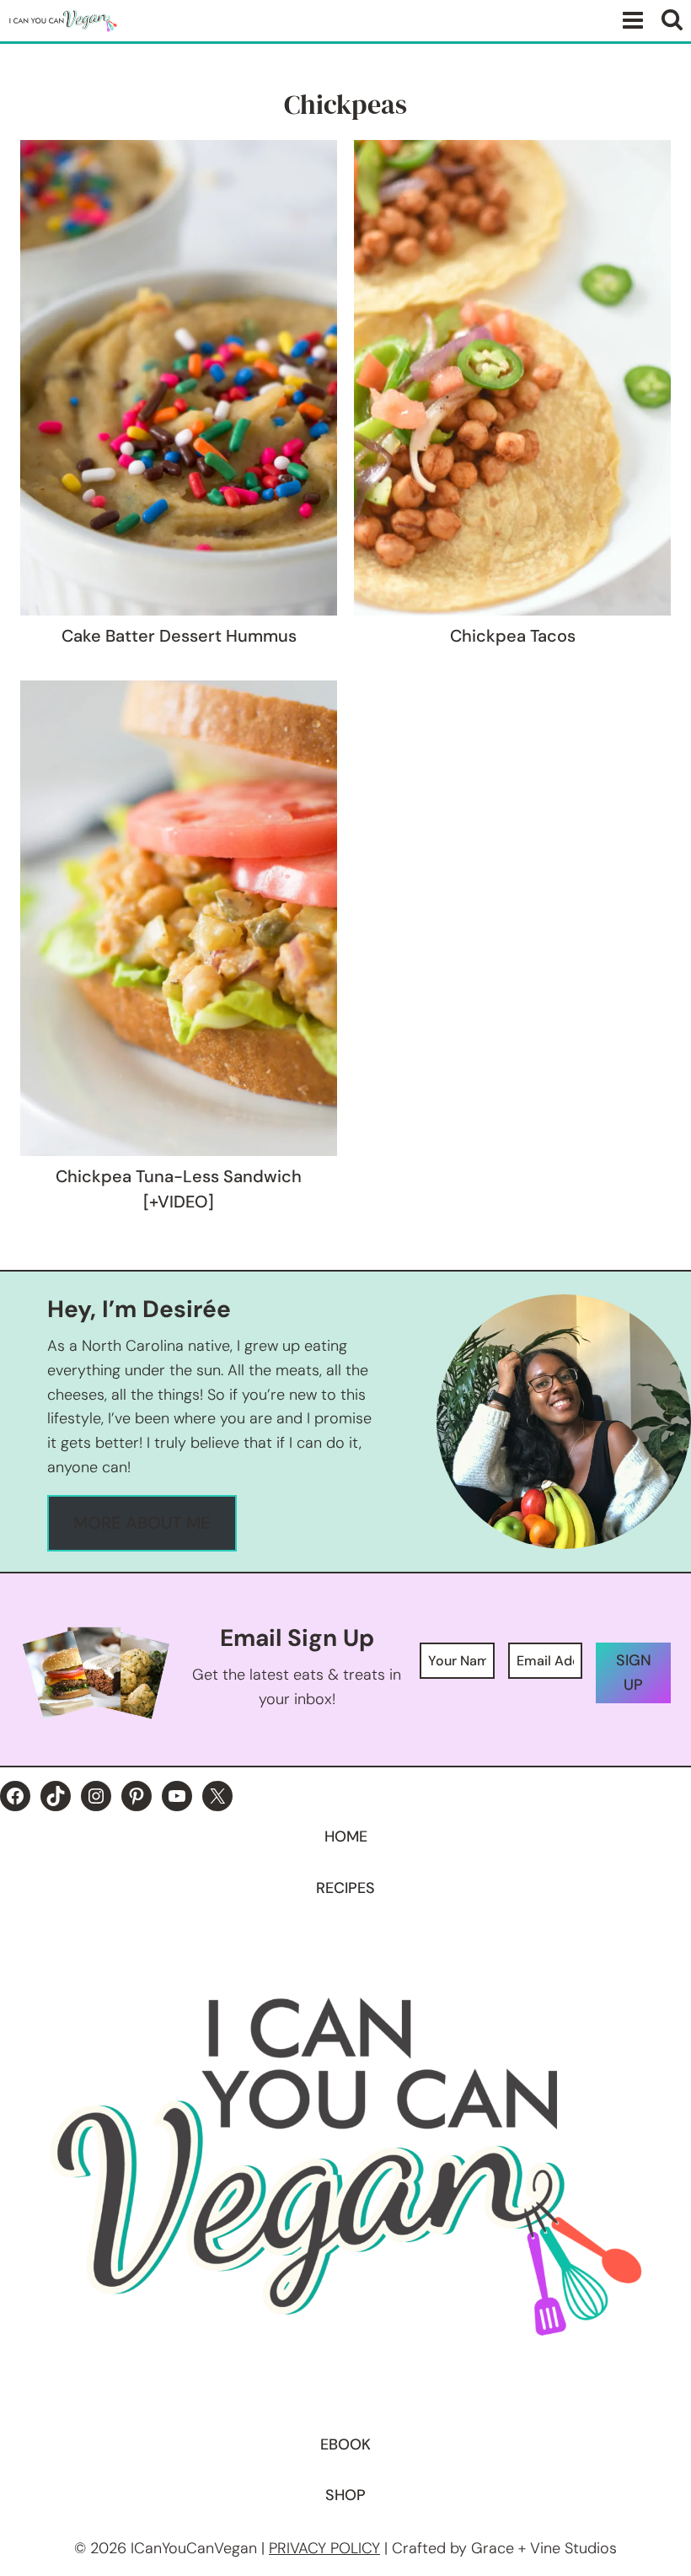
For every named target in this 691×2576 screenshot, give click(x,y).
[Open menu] (629, 21)
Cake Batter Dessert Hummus (179, 636)
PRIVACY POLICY (324, 2548)
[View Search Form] (672, 21)
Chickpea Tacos (513, 636)
